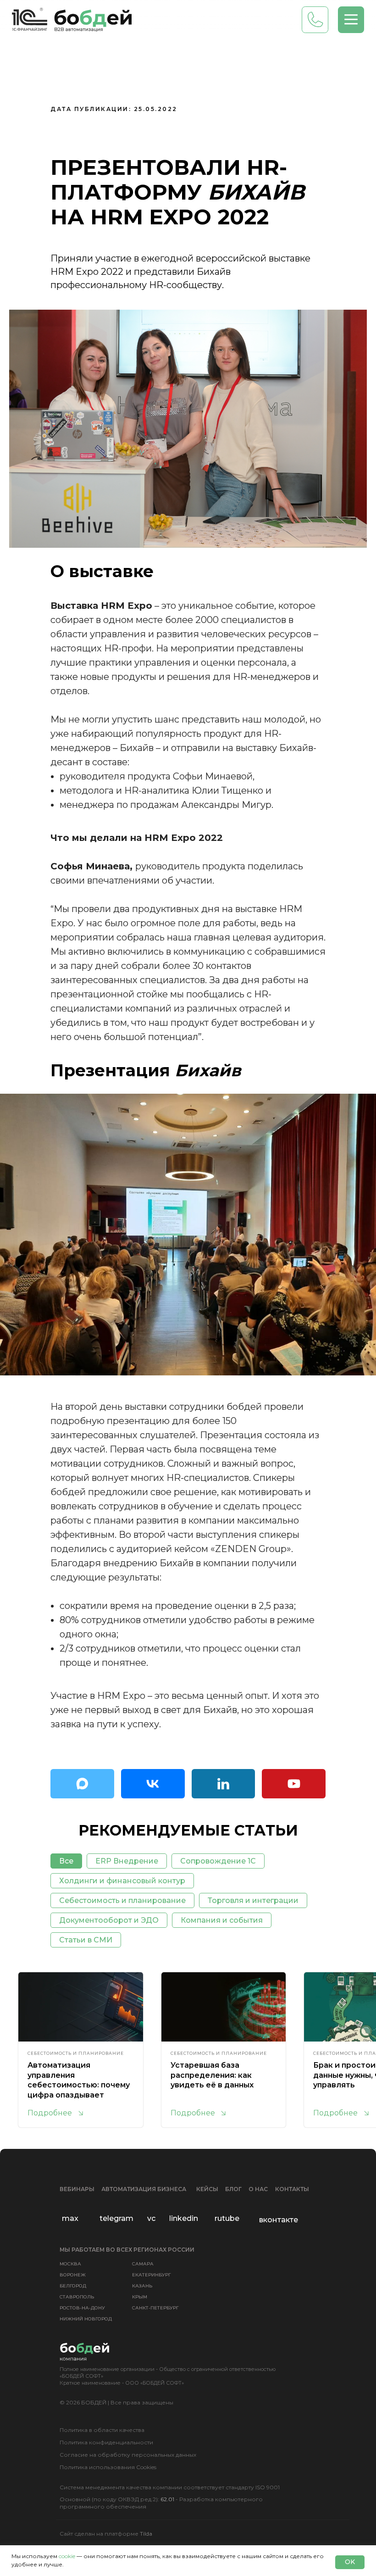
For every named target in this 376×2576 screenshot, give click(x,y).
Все (66, 1861)
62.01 (167, 2499)
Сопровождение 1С (218, 1861)
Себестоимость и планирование (122, 1900)
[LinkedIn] (224, 1784)
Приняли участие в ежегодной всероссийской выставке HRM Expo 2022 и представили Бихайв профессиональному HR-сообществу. (180, 272)
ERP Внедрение (127, 1861)
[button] (351, 20)
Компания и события (222, 1920)
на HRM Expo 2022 (160, 217)
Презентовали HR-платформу (169, 180)
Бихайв (256, 192)
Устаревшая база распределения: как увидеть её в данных (212, 2075)
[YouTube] (294, 1784)
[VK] (153, 1784)
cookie (67, 2556)
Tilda (146, 2534)
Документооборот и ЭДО (109, 1920)
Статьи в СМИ (86, 1940)
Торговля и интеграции (253, 1900)
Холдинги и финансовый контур (122, 1881)
